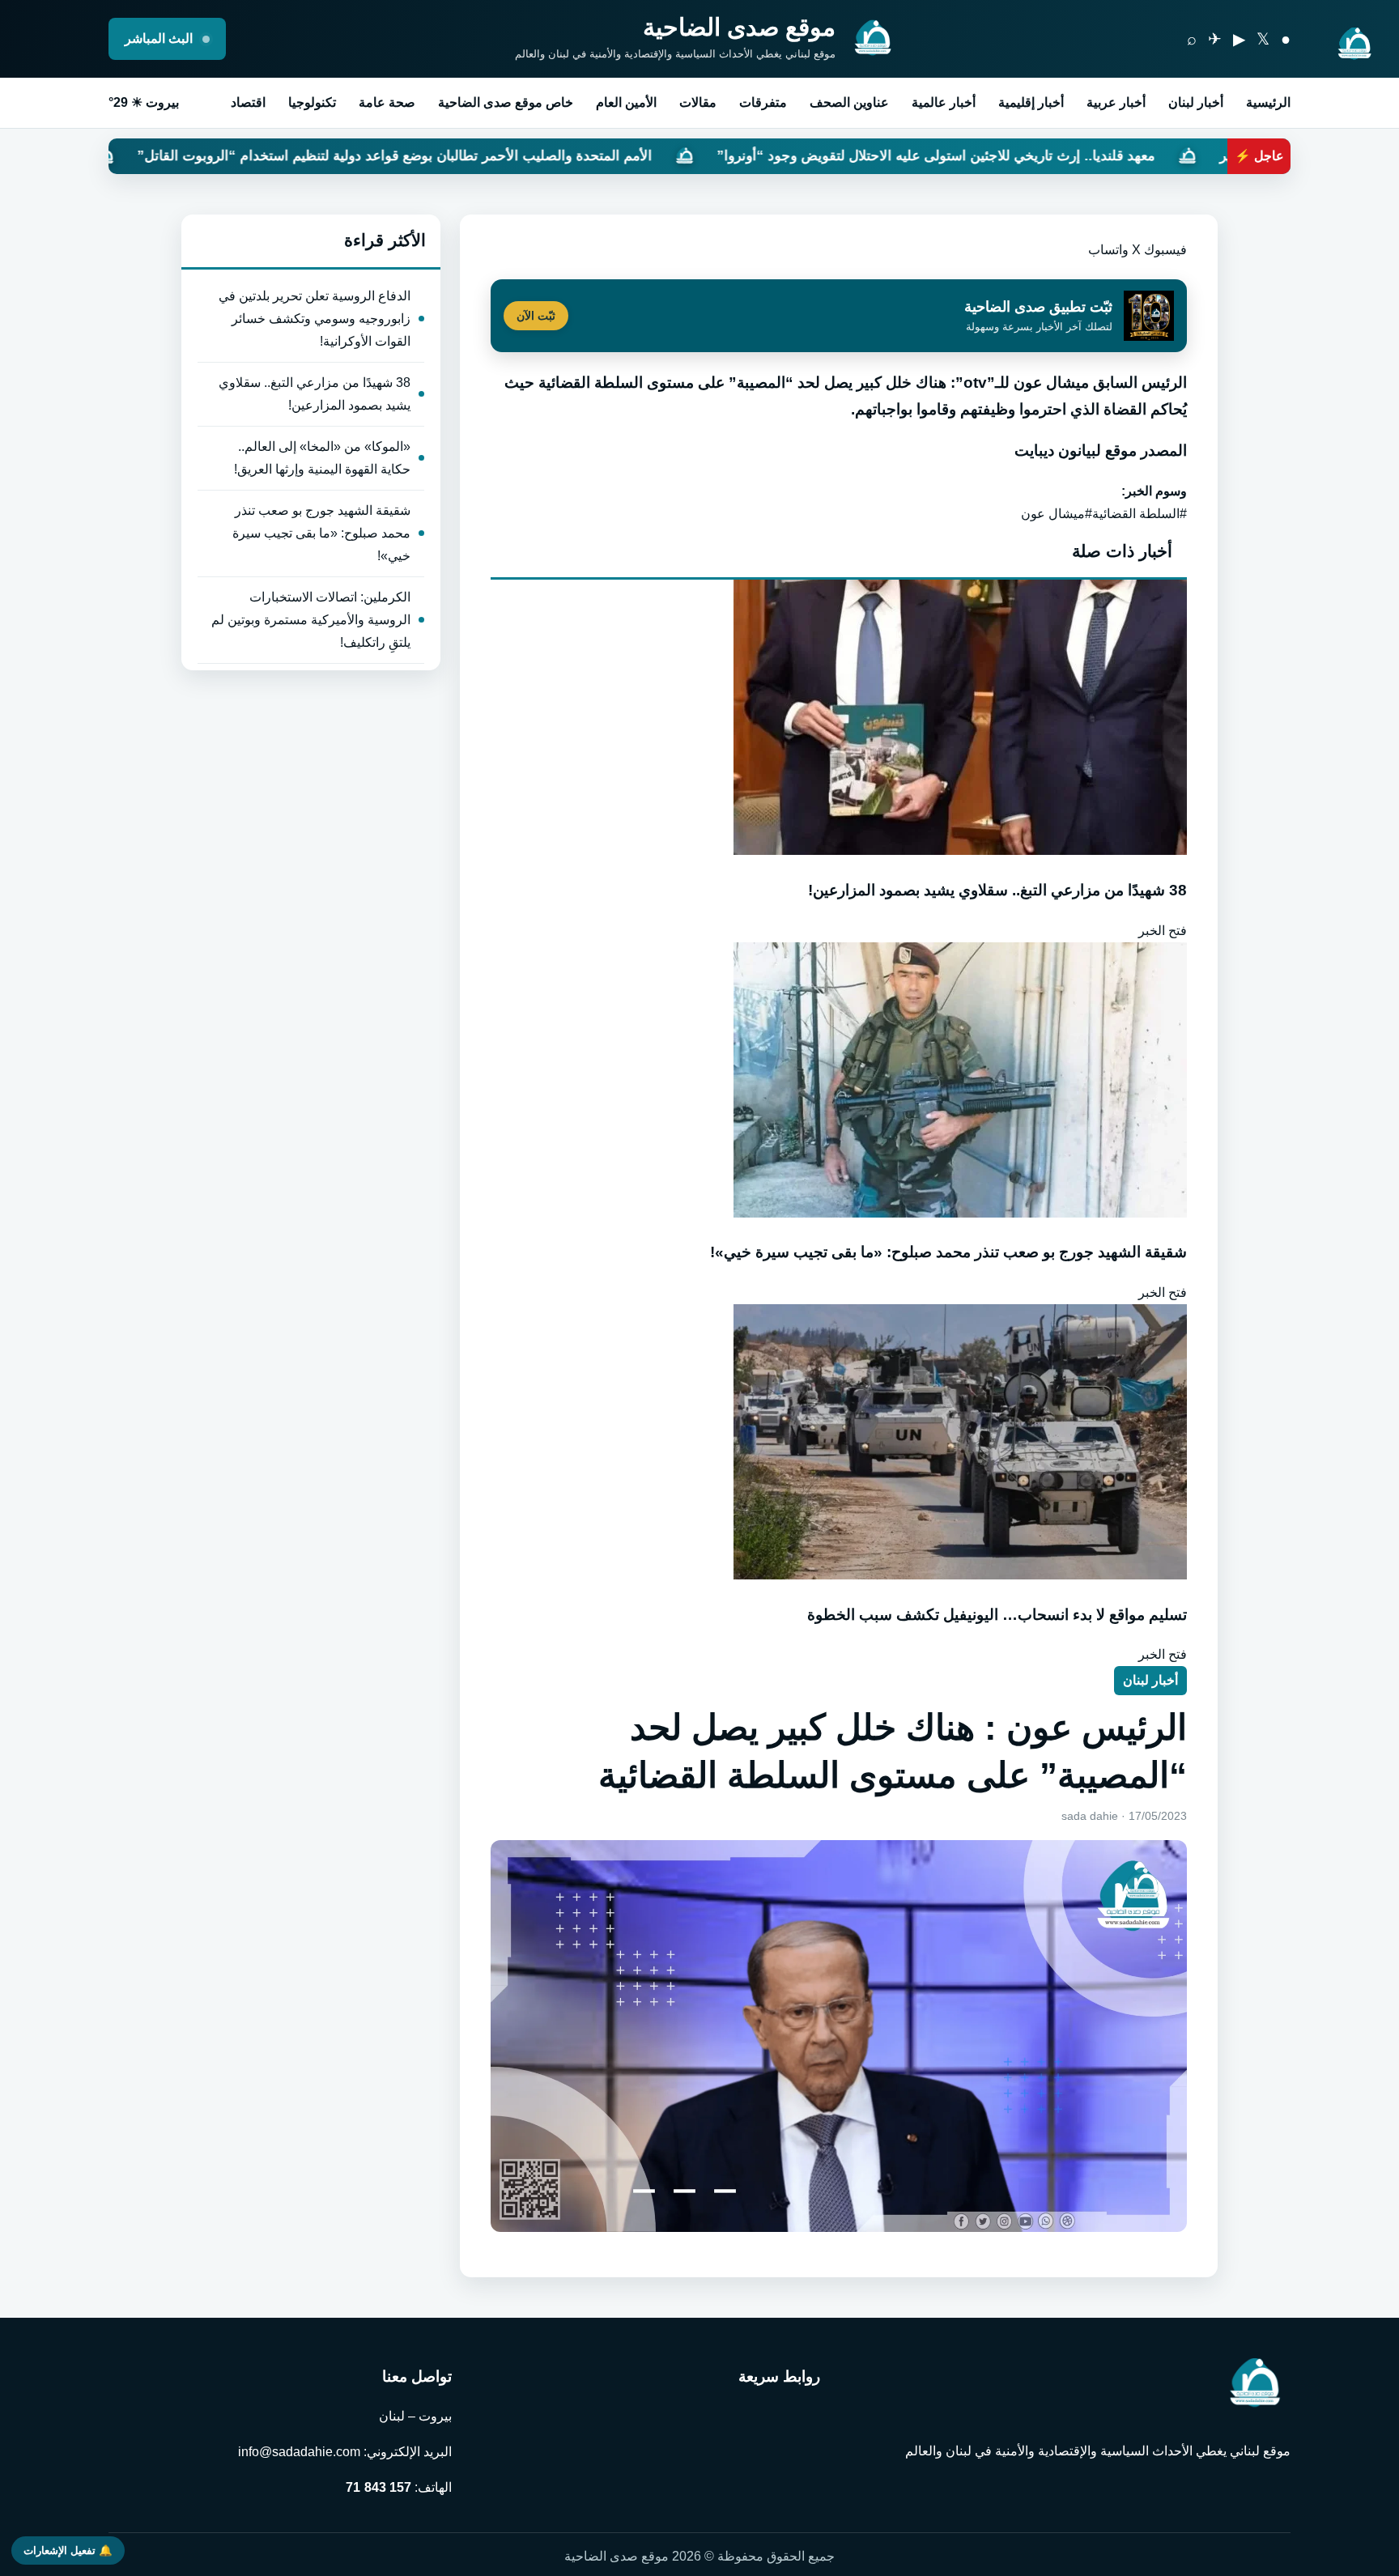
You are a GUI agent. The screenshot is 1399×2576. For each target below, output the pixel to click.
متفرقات (763, 102)
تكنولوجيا (312, 102)
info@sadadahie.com (299, 2452)
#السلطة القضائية (1140, 514)
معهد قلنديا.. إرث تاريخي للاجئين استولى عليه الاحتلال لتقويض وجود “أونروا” (1097, 156)
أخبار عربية (1116, 102)
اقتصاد (248, 102)
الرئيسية (1268, 102)
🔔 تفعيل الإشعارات (68, 2550)
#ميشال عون (1057, 514)
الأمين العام (626, 102)
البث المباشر (160, 38)
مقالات (698, 102)
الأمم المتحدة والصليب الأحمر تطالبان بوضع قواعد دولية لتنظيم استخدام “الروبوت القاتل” (556, 156)
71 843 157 (378, 2487)
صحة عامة (387, 102)
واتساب (1108, 250)
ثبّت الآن (536, 316)
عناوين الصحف (849, 102)
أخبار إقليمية (1031, 102)
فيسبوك (1165, 250)
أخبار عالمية (944, 102)
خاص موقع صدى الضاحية (506, 102)
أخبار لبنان (1196, 102)
